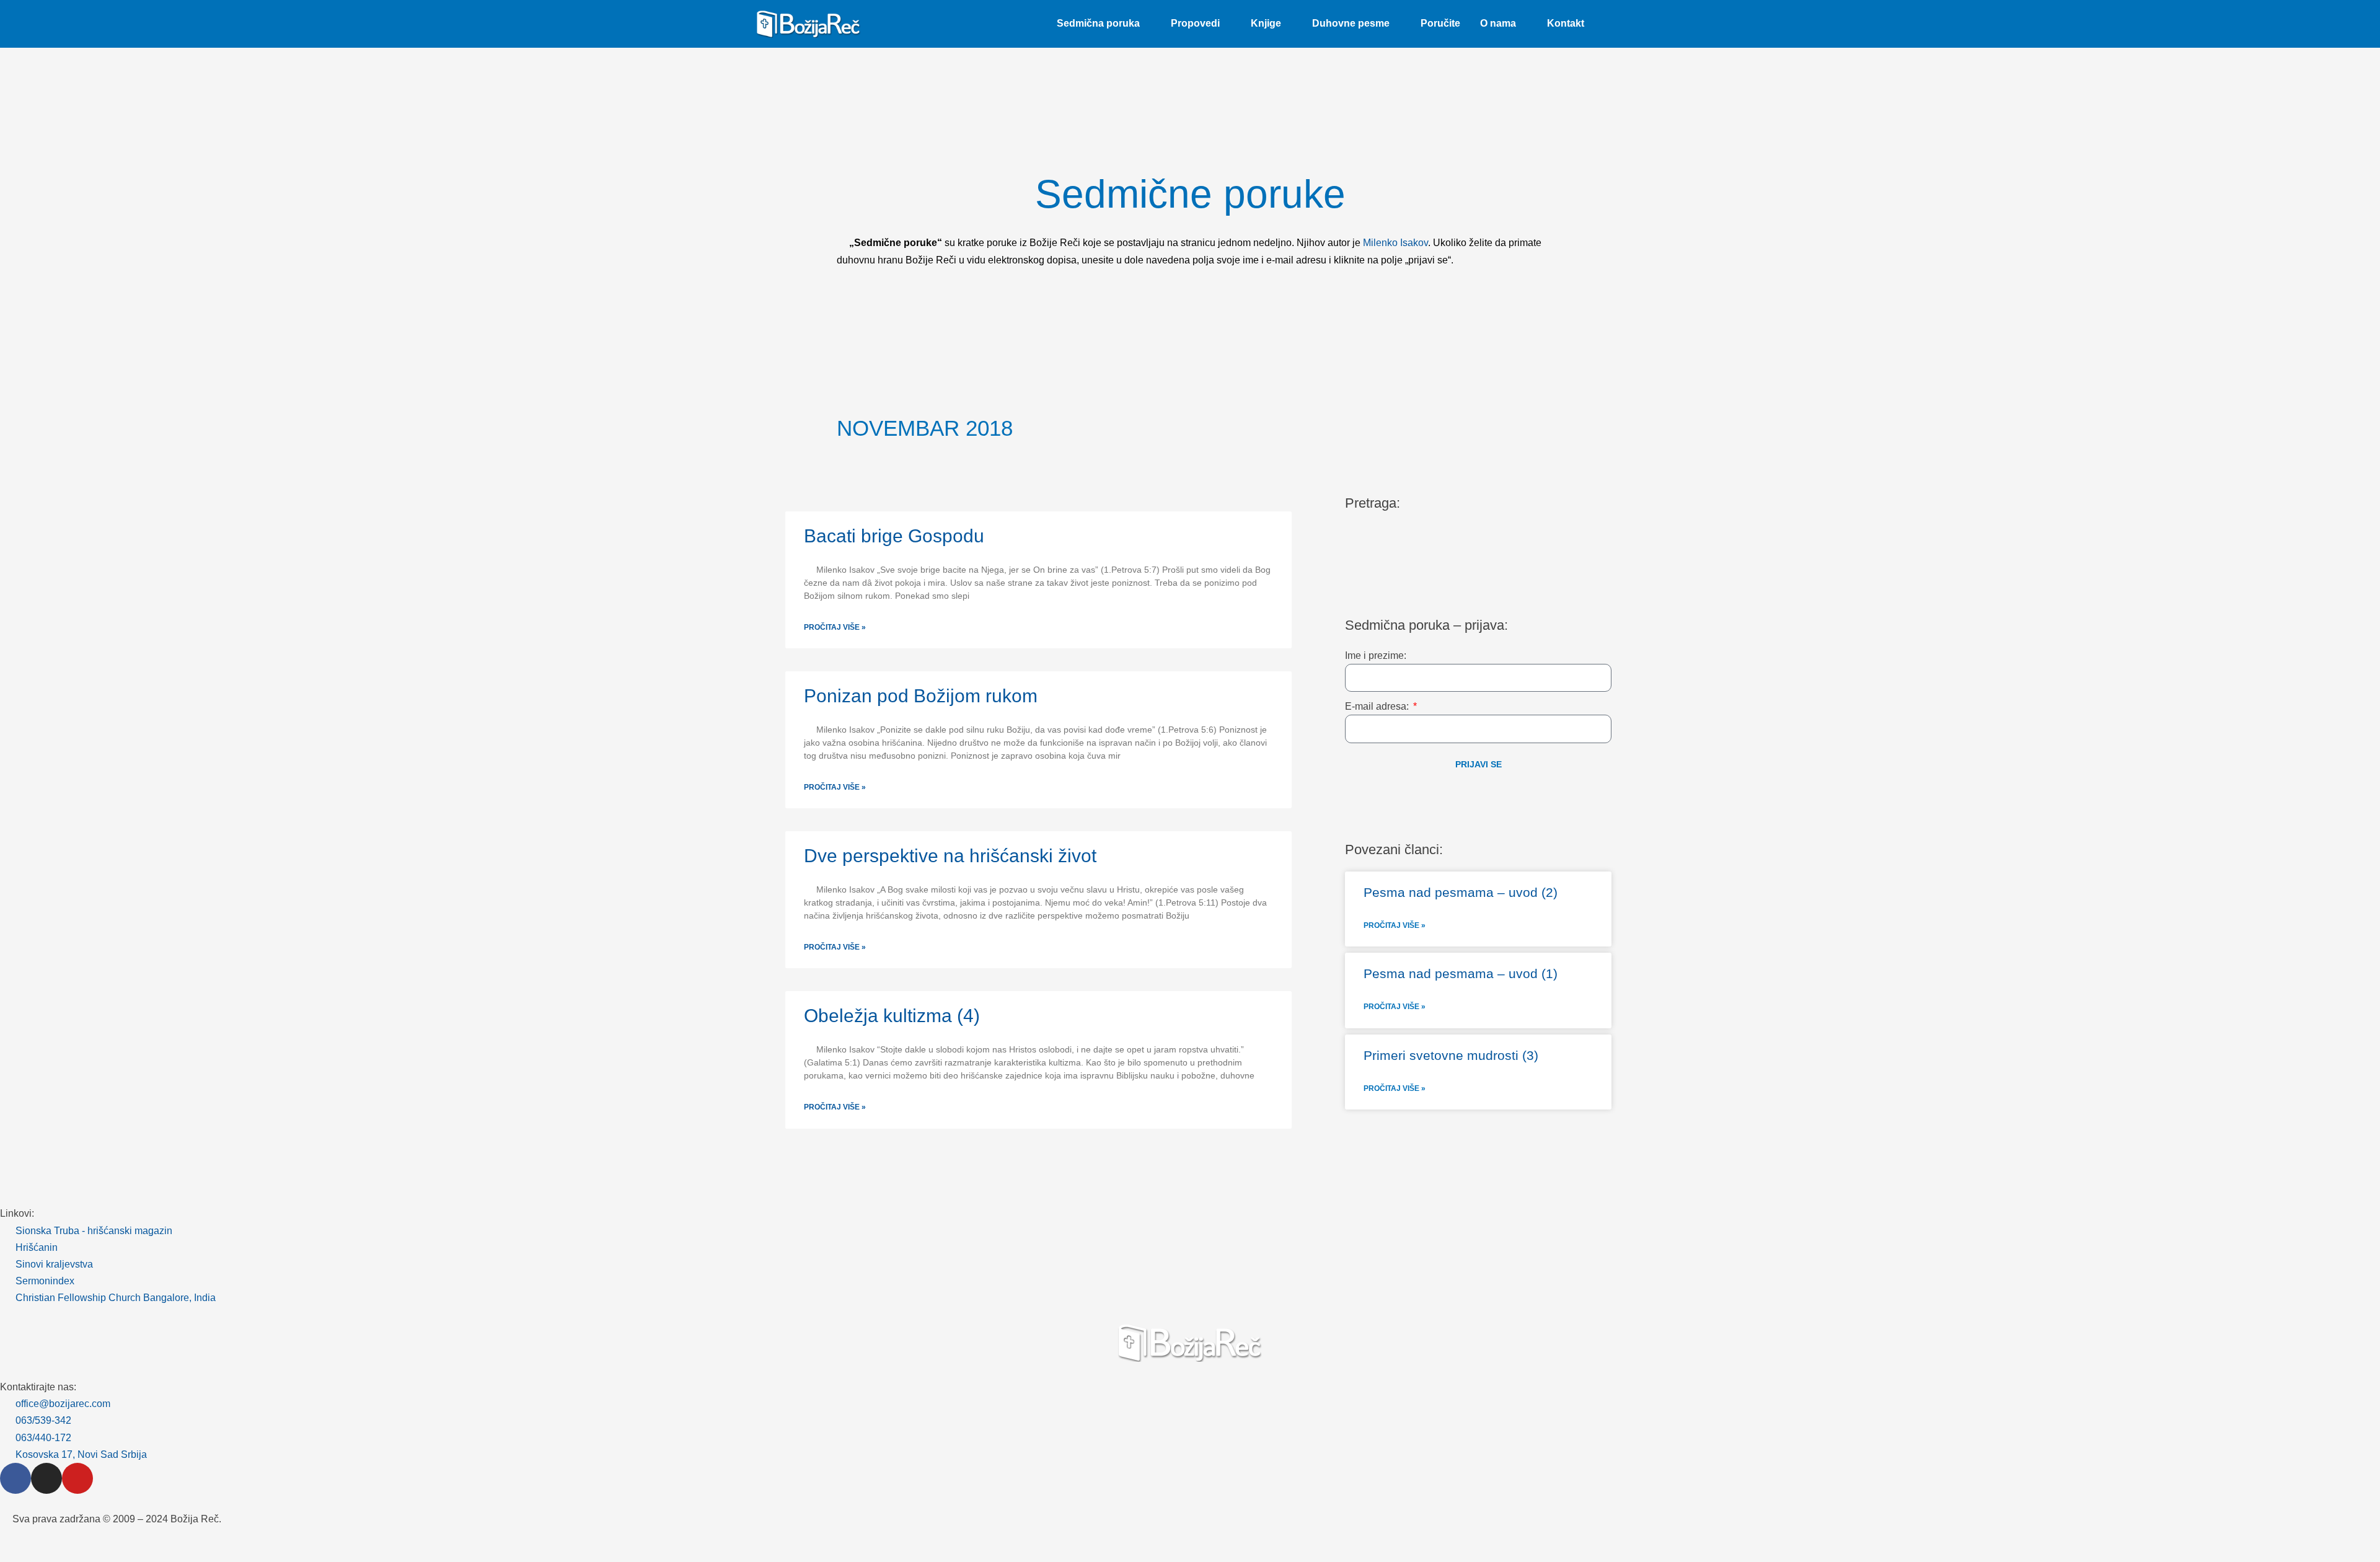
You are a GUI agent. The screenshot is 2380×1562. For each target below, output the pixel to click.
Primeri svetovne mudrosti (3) (1451, 1055)
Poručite (1440, 23)
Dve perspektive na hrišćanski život (950, 856)
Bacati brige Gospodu (894, 536)
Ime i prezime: (1376, 655)
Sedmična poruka (1098, 23)
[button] (1609, 24)
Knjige (1266, 23)
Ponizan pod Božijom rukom (921, 696)
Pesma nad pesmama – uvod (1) (1461, 973)
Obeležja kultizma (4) (892, 1016)
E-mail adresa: (1378, 706)
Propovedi (1195, 23)
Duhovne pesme (1351, 23)
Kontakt (1566, 23)
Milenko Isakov (1395, 243)
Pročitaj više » (835, 627)
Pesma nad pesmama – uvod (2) (1461, 892)
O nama (1498, 23)
